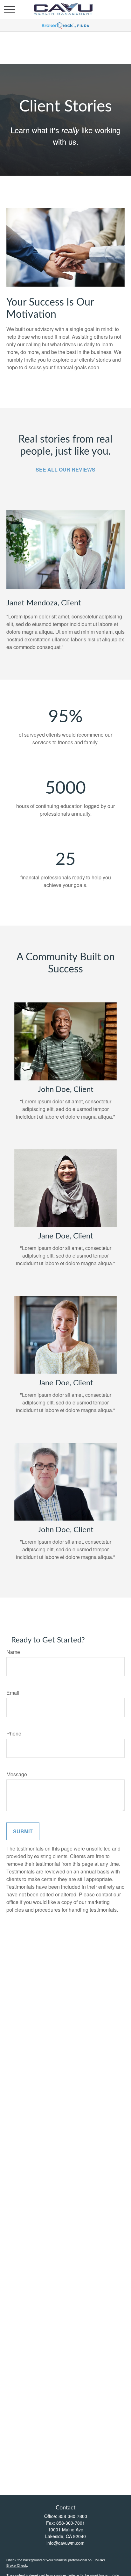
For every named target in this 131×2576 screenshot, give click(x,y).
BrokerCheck (17, 2565)
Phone (14, 1733)
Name (13, 1652)
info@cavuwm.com (65, 2543)
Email (13, 1693)
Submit (23, 1831)
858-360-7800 (73, 2516)
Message (17, 1774)
